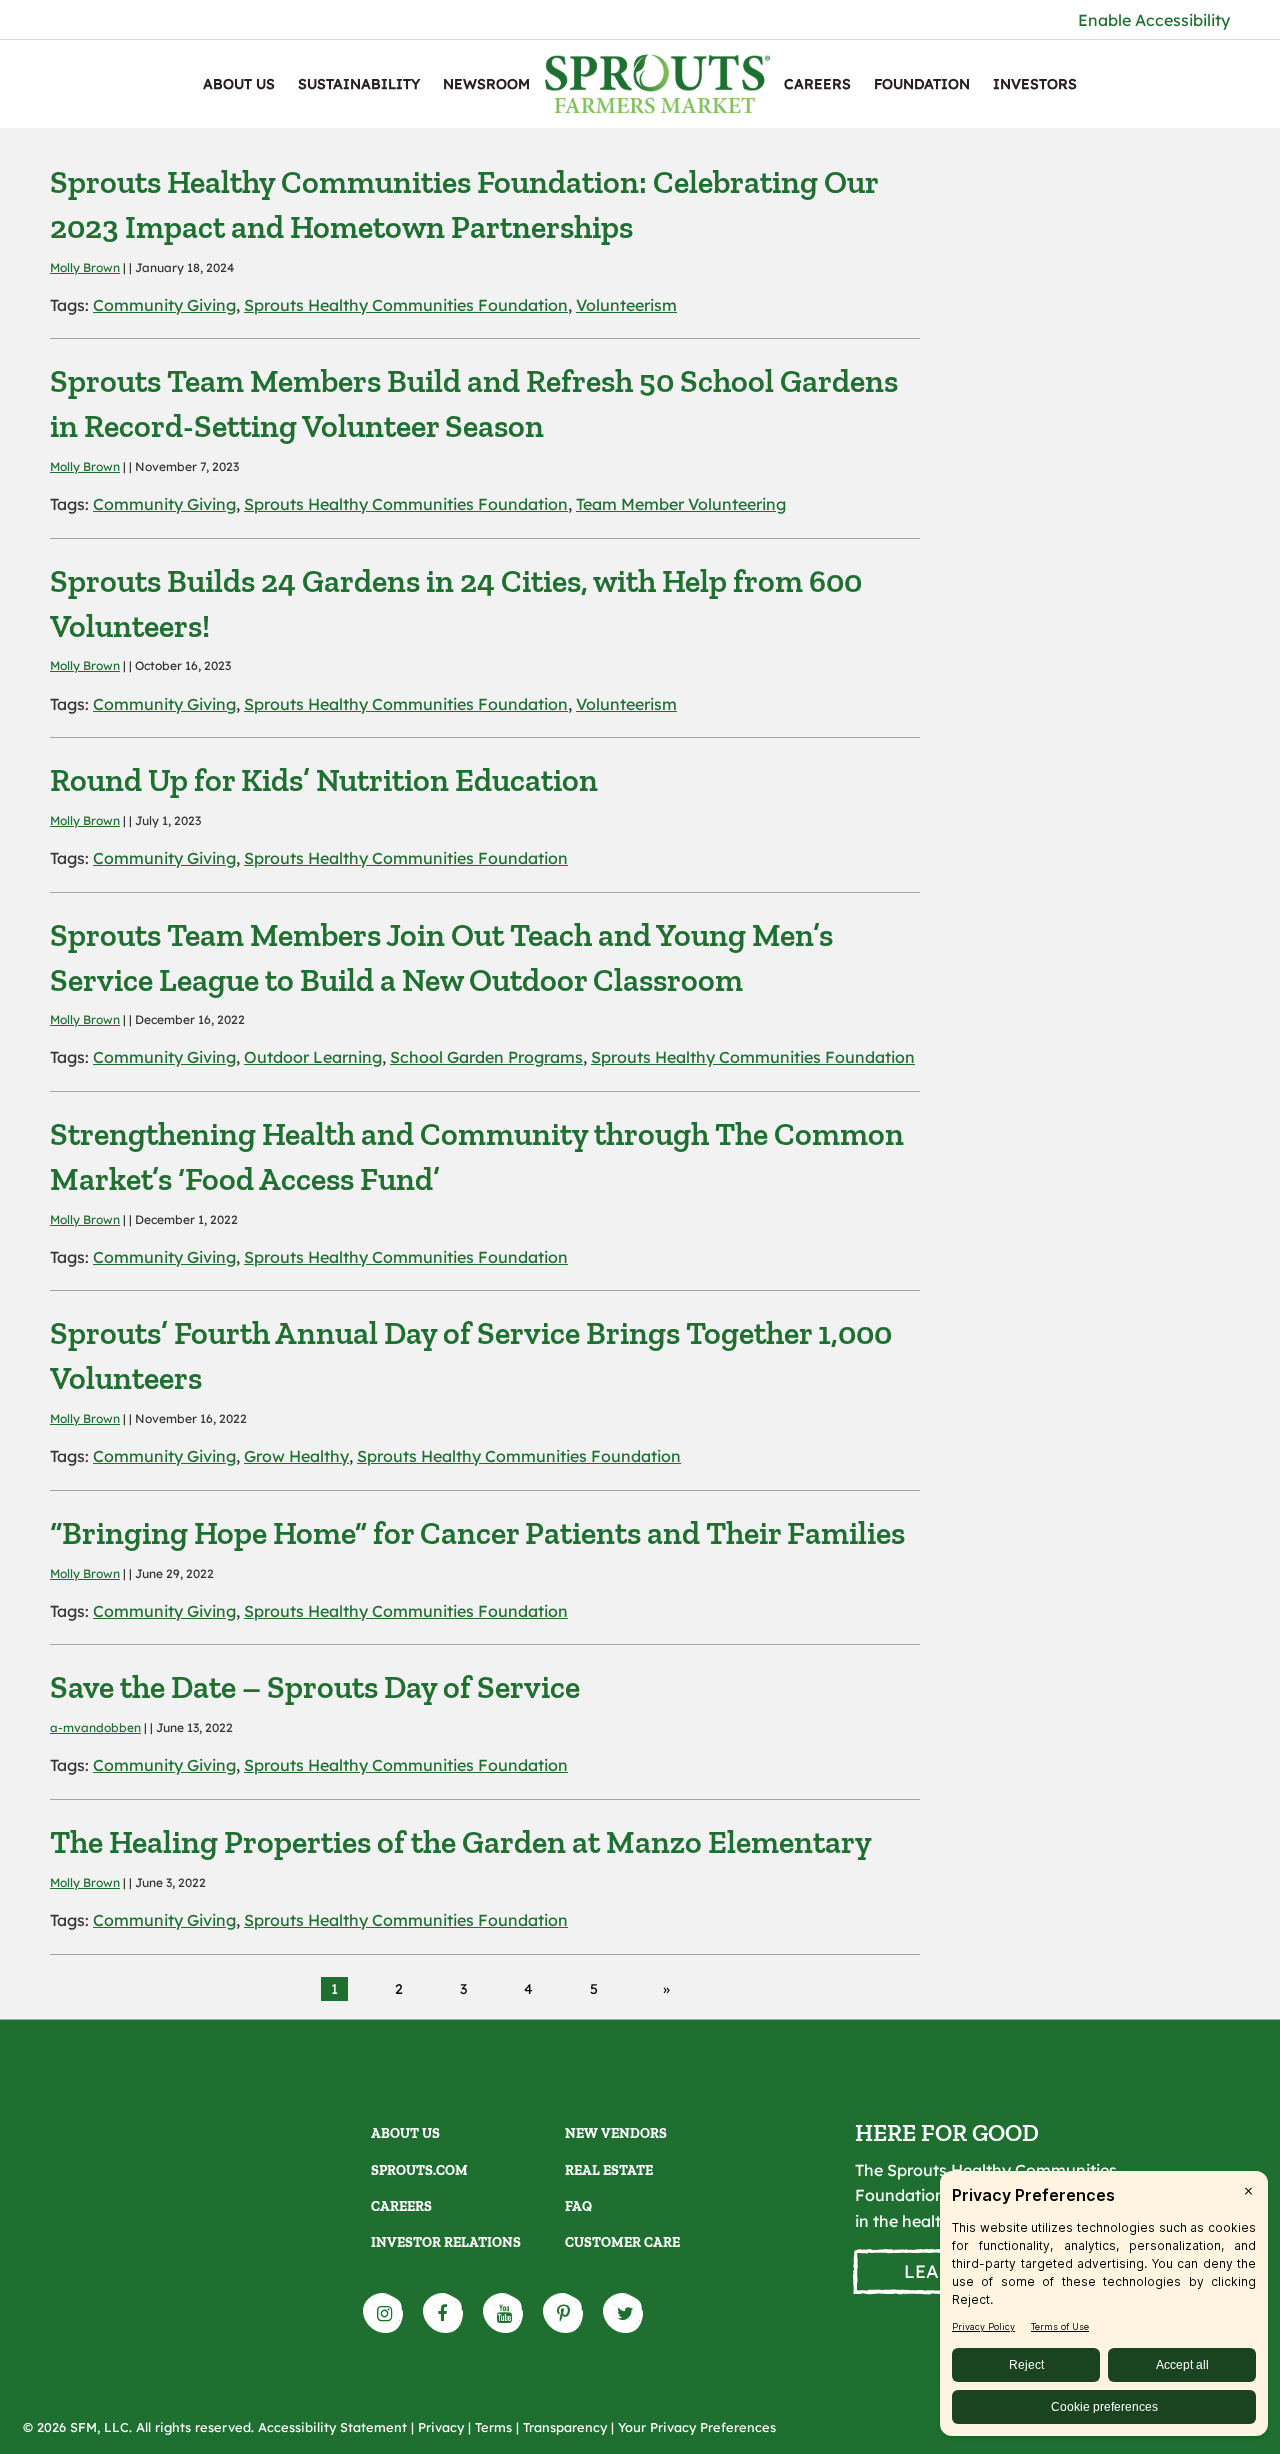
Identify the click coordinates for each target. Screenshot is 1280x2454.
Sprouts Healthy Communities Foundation (406, 305)
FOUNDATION (922, 84)
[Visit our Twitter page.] (624, 2313)
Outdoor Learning (313, 1057)
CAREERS (817, 84)
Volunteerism (626, 305)
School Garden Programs (486, 1057)
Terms (493, 2427)
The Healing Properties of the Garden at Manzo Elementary (461, 1842)
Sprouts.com (419, 2170)
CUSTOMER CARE (622, 2242)
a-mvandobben (95, 1727)
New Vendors (616, 2133)
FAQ (578, 2206)
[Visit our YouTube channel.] (504, 2313)
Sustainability (359, 84)
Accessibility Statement (332, 2427)
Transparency (565, 2427)
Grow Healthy (296, 1456)
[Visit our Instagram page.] (384, 2313)
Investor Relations (446, 2242)
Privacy (441, 2427)
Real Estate (609, 2170)
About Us (239, 84)
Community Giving (164, 305)
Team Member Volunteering (681, 504)
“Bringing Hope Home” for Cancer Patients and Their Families (477, 1533)
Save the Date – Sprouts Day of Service (315, 1687)
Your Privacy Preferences (697, 2427)
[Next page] (662, 1989)
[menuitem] (239, 84)
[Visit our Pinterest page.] (564, 2313)
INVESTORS (1035, 84)
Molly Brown (85, 267)
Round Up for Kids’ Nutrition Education (324, 780)
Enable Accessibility (1154, 20)
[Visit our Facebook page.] (444, 2313)
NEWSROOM (486, 84)
